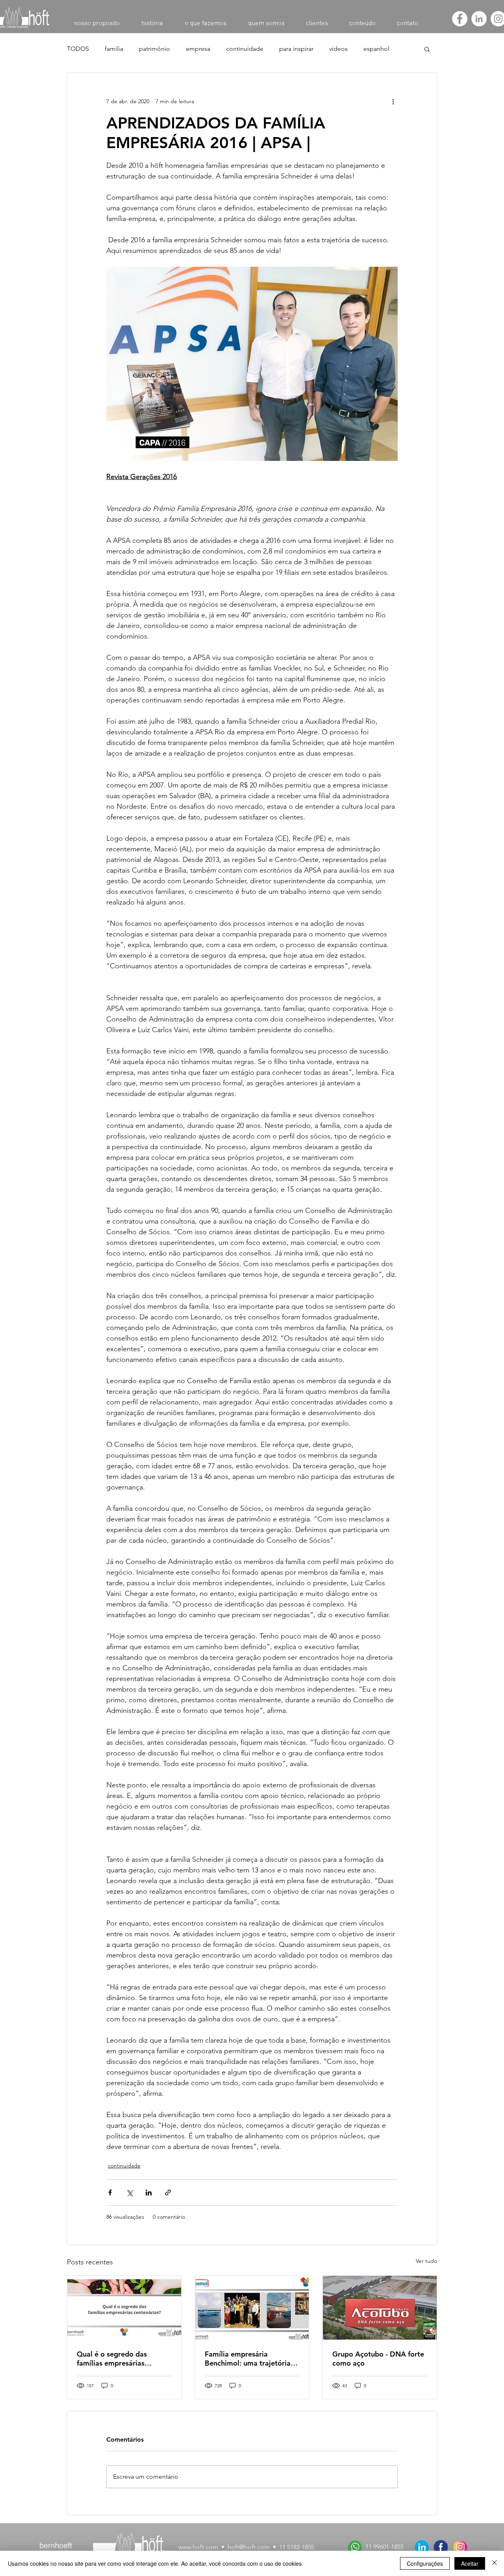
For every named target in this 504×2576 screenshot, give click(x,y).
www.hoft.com (198, 2547)
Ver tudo (426, 2261)
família (114, 49)
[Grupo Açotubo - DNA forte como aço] (380, 2308)
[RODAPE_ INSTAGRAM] (460, 2547)
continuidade (245, 49)
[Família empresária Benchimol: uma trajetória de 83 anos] (252, 2308)
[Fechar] (495, 2563)
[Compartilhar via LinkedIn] (149, 2192)
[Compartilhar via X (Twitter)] (129, 2192)
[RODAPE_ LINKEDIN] (422, 2547)
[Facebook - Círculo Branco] (460, 19)
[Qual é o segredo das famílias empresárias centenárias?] (124, 2308)
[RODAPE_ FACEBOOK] (441, 2547)
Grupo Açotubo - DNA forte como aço (378, 2359)
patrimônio (155, 49)
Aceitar (470, 2563)
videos (338, 49)
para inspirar (296, 49)
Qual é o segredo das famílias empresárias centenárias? (112, 2359)
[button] (427, 49)
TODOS (78, 49)
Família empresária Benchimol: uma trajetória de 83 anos (248, 2359)
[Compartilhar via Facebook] (110, 2192)
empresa (198, 49)
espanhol (376, 49)
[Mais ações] (393, 101)
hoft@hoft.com (249, 2547)
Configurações (425, 2563)
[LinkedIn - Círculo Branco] (479, 19)
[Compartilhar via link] (168, 2192)
